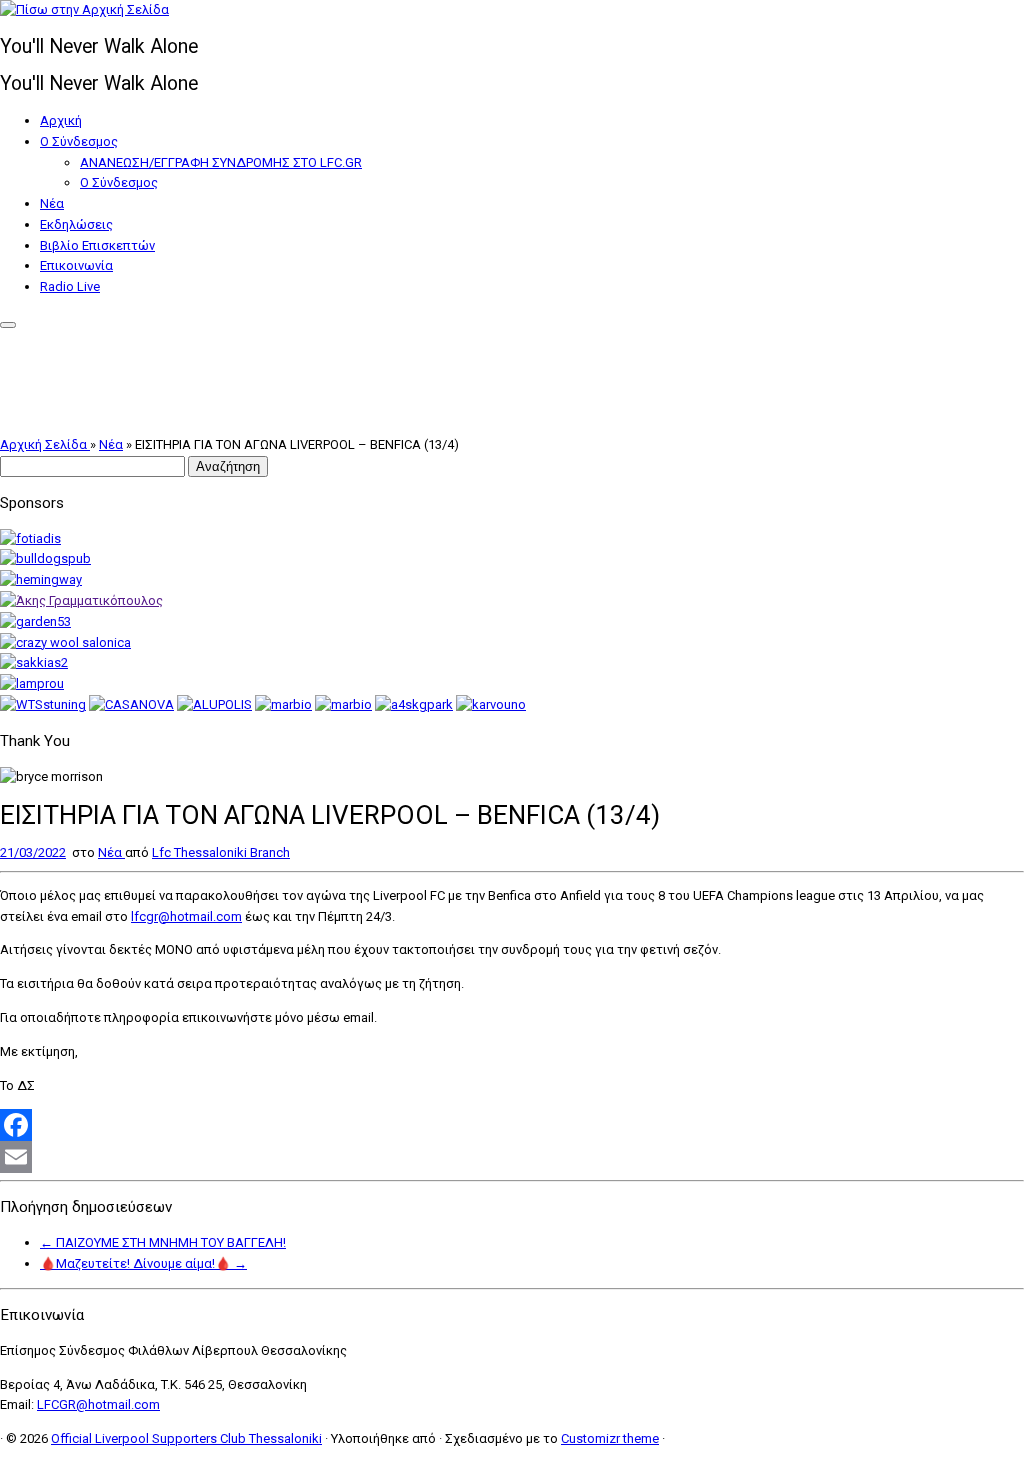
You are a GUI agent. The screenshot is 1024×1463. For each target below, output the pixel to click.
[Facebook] (512, 1125)
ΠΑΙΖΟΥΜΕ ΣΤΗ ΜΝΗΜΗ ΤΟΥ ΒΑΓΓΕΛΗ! (163, 1242)
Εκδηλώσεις (76, 224)
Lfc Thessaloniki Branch (221, 852)
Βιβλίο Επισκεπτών (97, 245)
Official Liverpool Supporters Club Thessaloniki (186, 1438)
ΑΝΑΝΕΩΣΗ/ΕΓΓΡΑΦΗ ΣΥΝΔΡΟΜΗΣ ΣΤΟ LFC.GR (221, 162)
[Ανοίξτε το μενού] (8, 325)
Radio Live (70, 286)
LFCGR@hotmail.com (98, 1404)
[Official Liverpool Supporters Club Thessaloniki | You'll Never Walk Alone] (84, 9)
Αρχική (61, 120)
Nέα (52, 203)
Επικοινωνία (76, 265)
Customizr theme (610, 1438)
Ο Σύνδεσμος (79, 141)
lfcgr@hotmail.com (186, 916)
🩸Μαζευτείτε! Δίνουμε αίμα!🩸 (143, 1263)
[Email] (512, 1157)
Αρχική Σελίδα (45, 444)
